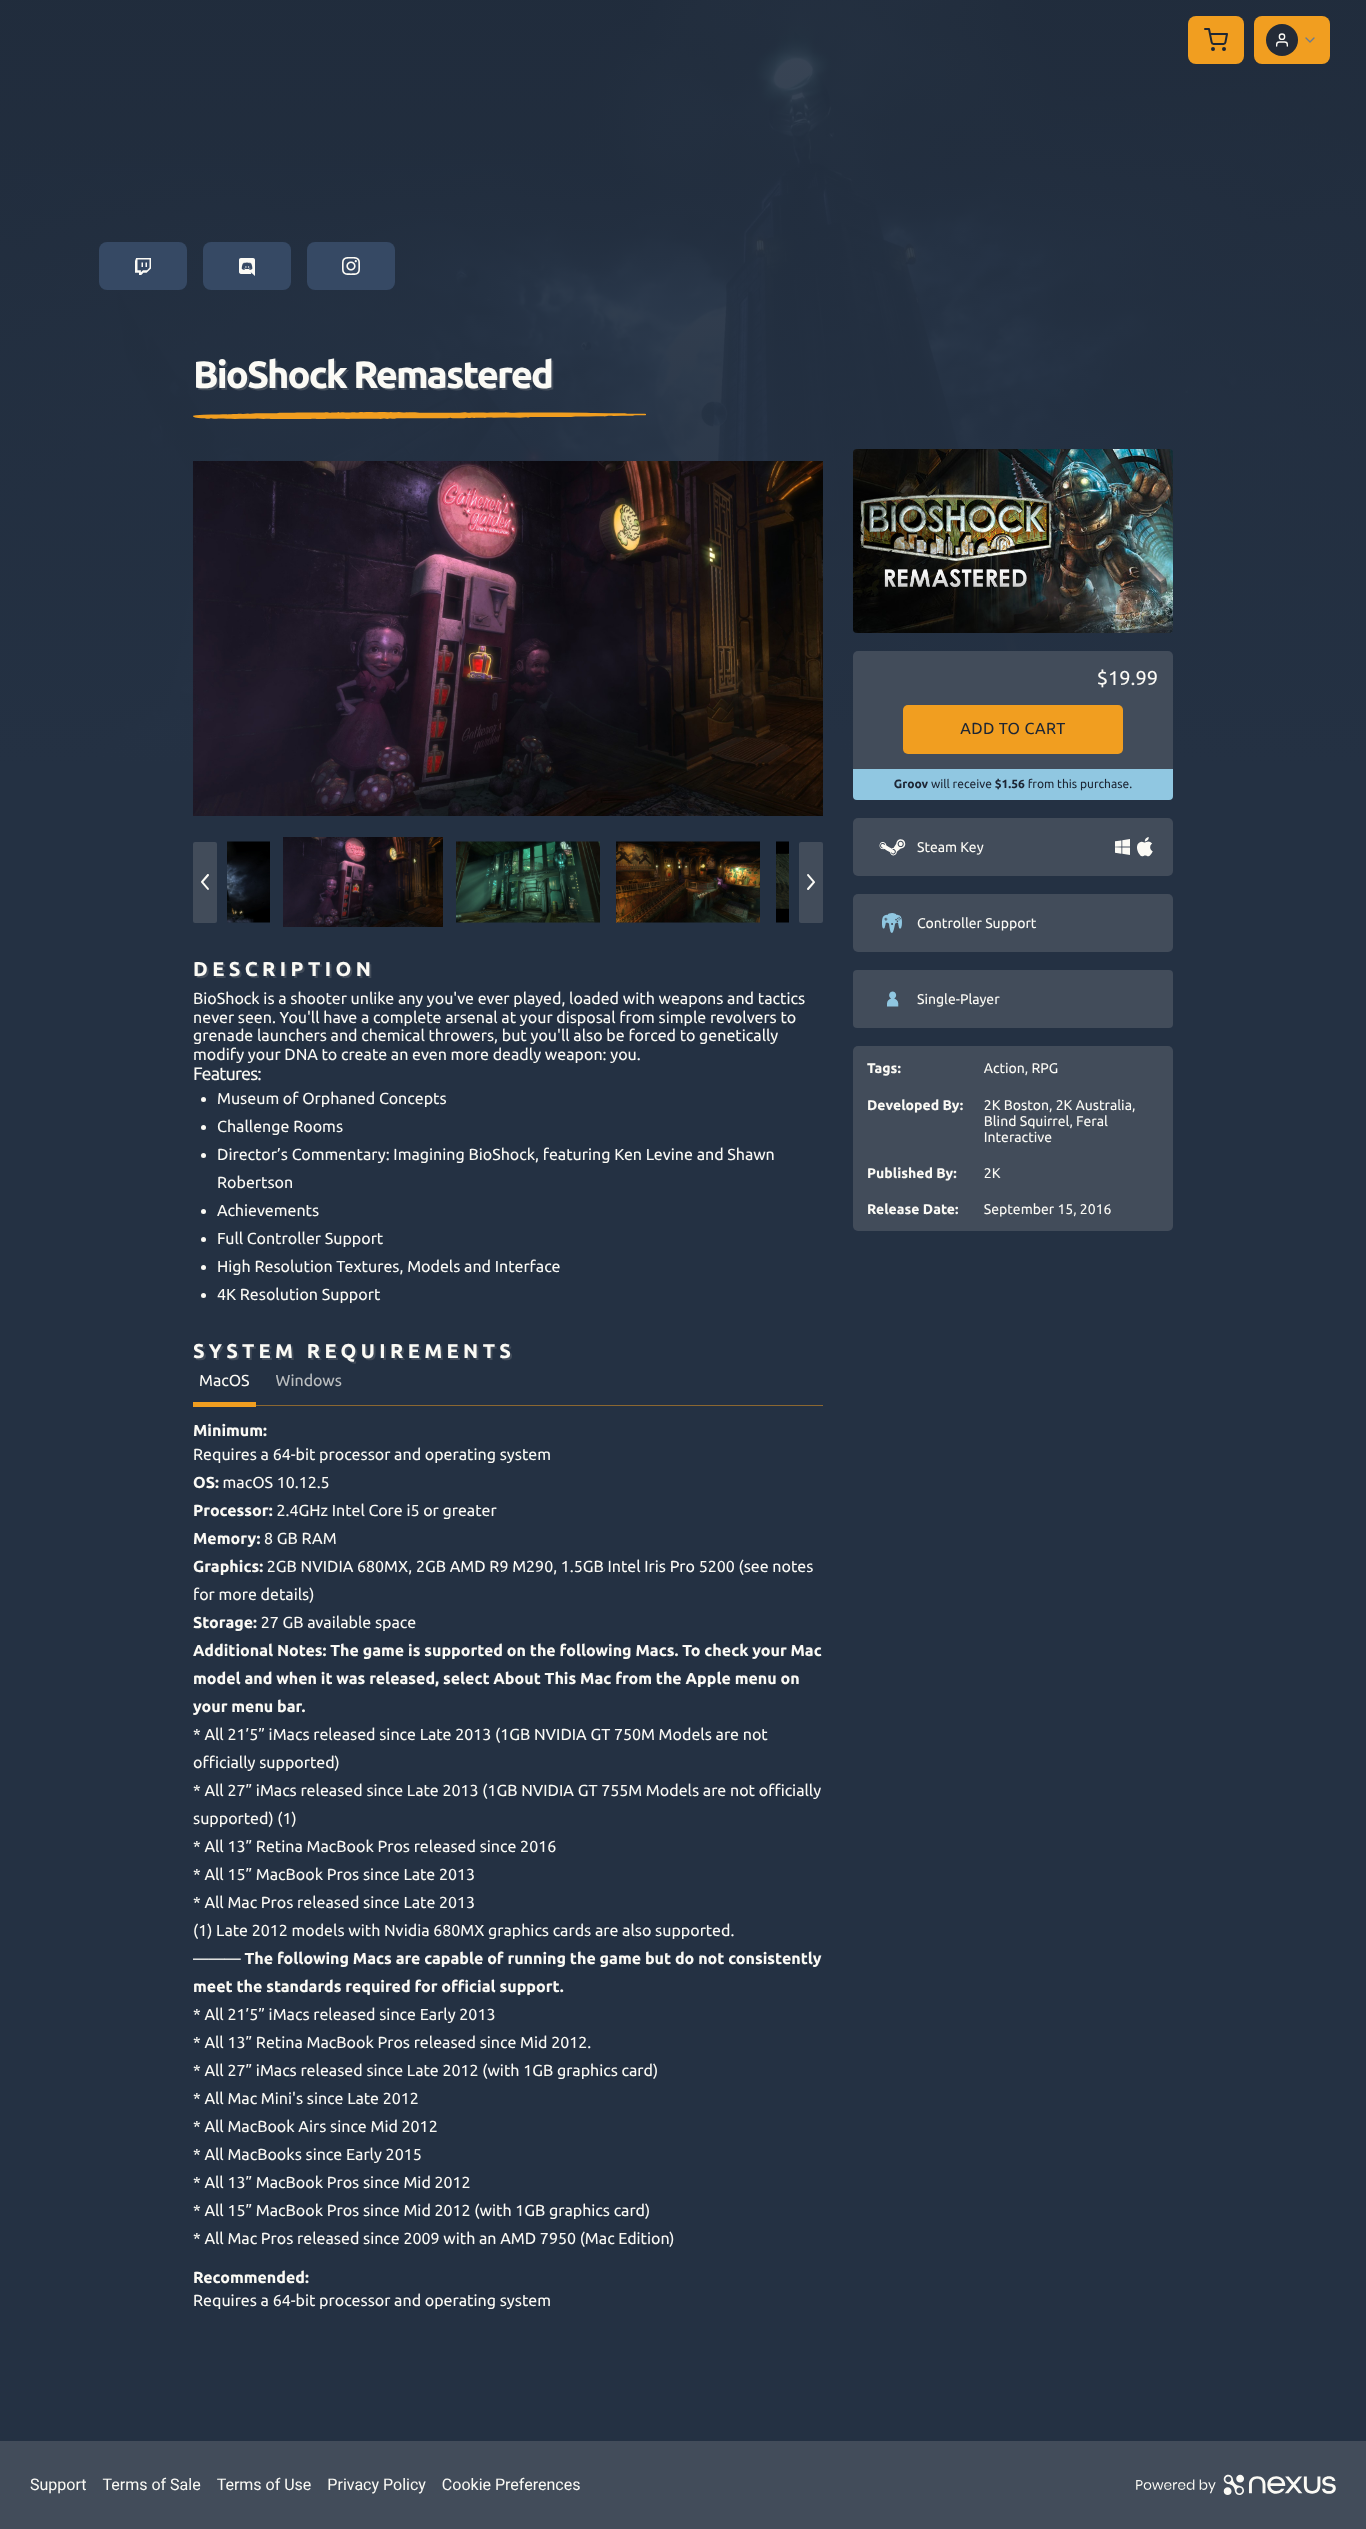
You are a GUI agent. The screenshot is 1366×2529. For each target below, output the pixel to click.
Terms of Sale (151, 2484)
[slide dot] (363, 882)
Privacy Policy (376, 2484)
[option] (508, 638)
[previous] (205, 882)
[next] (811, 882)
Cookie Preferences (511, 2484)
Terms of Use (264, 2484)
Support (58, 2484)
